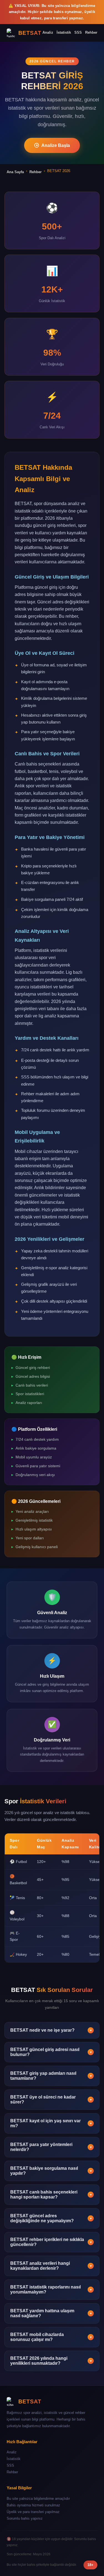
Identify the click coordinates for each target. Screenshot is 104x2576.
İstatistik (64, 32)
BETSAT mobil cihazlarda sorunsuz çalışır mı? (51, 2337)
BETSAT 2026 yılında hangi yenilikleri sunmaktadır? (51, 2361)
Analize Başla (56, 145)
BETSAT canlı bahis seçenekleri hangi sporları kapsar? (51, 2194)
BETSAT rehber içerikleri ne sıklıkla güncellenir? (51, 2242)
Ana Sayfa (15, 172)
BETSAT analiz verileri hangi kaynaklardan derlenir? (51, 2266)
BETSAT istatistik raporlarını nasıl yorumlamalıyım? (51, 2289)
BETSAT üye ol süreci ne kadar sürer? (51, 2099)
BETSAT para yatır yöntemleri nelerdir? (51, 2147)
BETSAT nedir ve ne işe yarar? (51, 2030)
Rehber (91, 32)
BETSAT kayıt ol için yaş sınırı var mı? (51, 2123)
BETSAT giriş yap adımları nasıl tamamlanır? (51, 2076)
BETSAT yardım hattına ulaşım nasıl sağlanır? (51, 2313)
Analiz (48, 32)
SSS (78, 32)
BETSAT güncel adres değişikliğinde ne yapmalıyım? (51, 2218)
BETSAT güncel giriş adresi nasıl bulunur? (51, 2052)
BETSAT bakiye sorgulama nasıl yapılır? (51, 2171)
